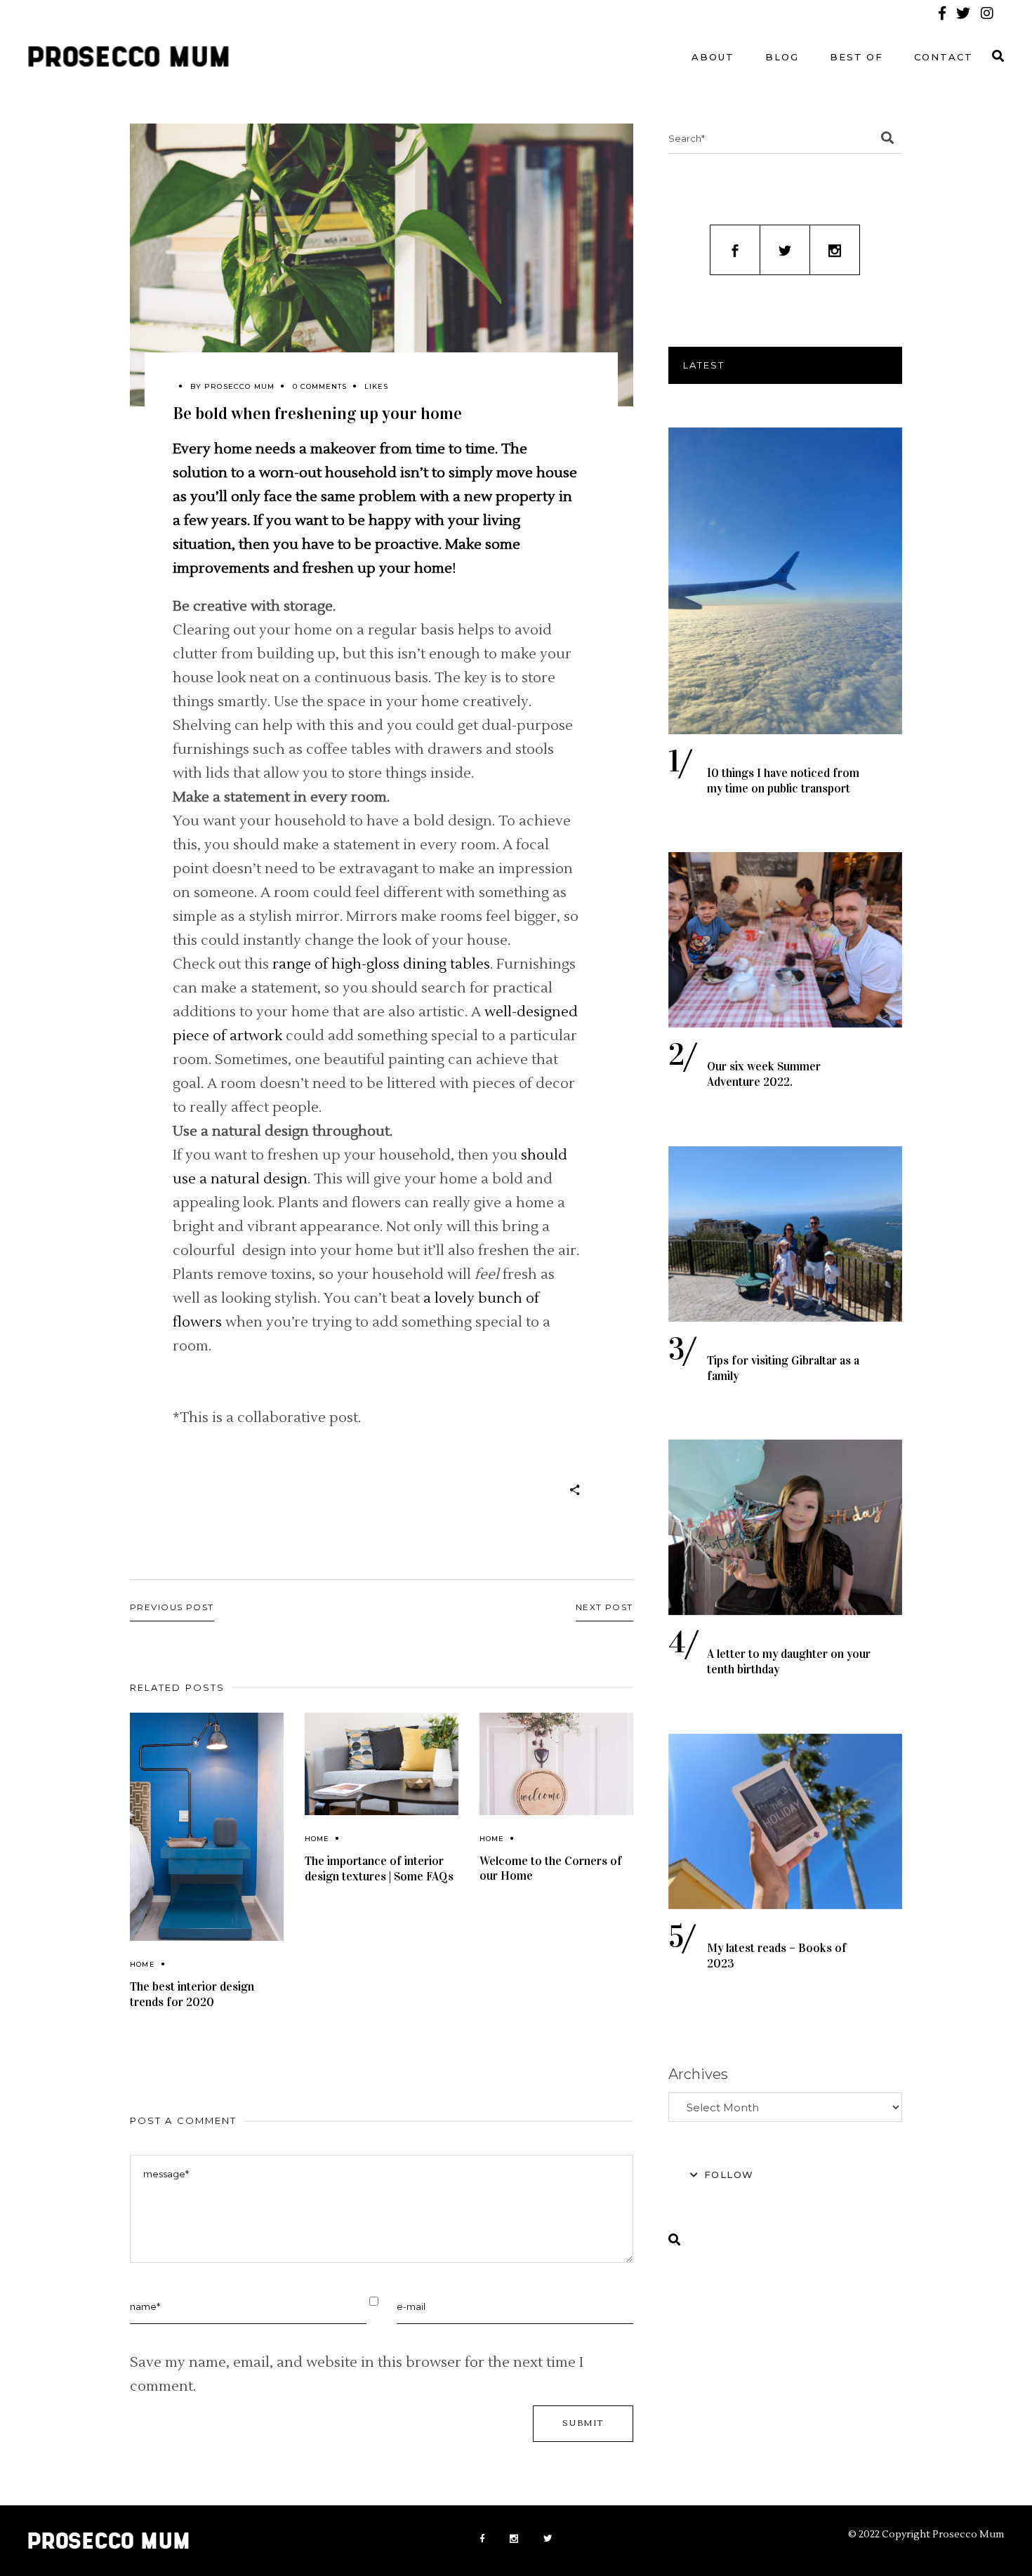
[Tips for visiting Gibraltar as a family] (785, 1234)
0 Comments (320, 386)
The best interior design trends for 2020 (192, 1994)
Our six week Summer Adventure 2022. (764, 1074)
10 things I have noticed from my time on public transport (783, 781)
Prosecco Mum (239, 386)
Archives (698, 2074)
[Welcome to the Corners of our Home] (556, 1764)
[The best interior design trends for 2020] (207, 1827)
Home (143, 1964)
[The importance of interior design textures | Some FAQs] (382, 1764)
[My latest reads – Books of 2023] (785, 1821)
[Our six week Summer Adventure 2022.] (785, 940)
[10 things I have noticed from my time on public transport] (785, 581)
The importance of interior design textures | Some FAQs (379, 1869)
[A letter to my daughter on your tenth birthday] (785, 1527)
